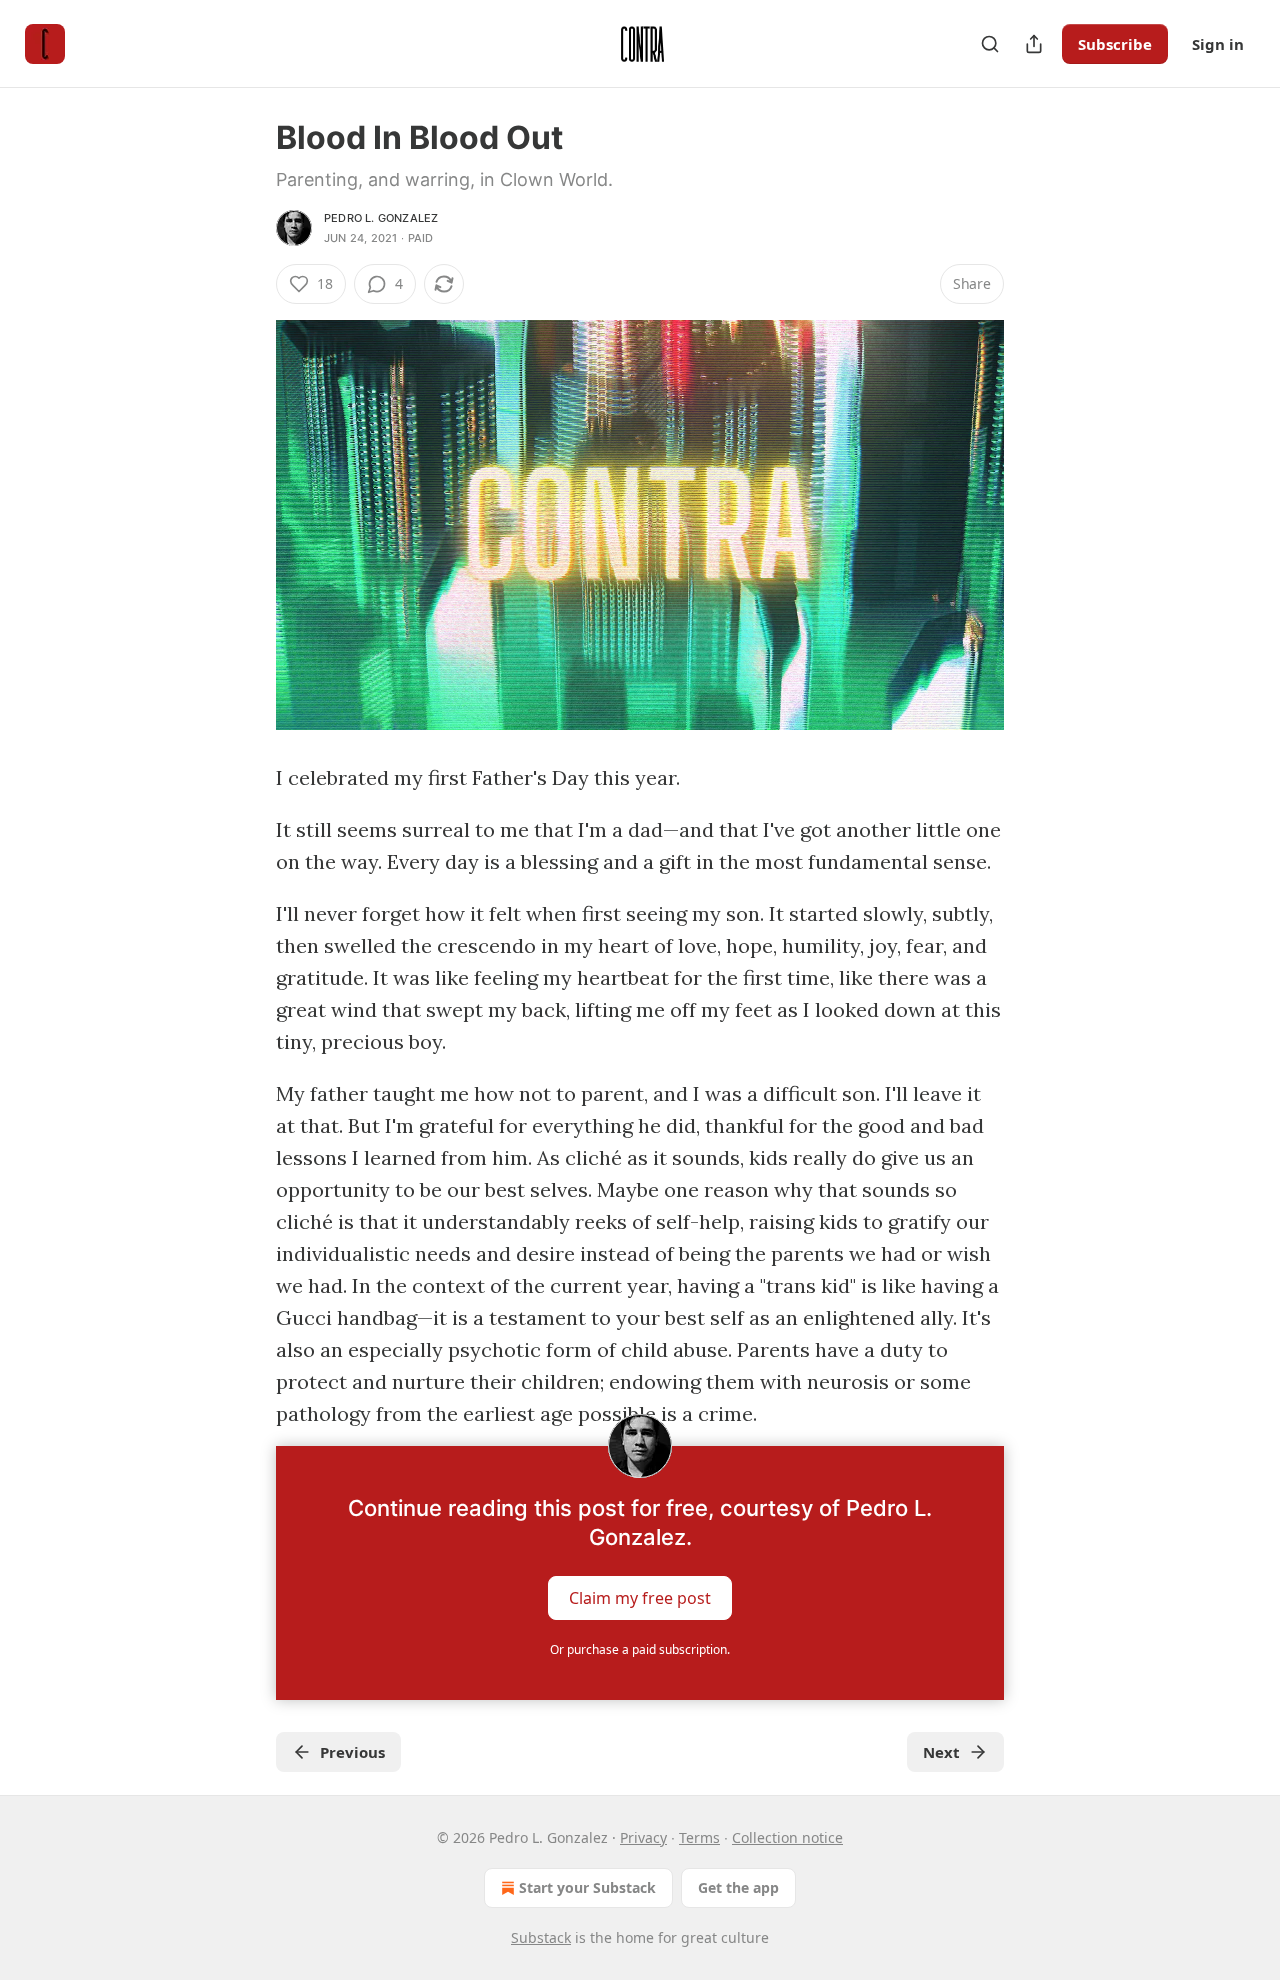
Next (941, 1752)
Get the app (738, 1887)
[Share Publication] (1034, 44)
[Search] (990, 44)
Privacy (643, 1837)
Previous (352, 1752)
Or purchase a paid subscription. (640, 1649)
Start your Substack (587, 1887)
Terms (699, 1837)
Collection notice (787, 1837)
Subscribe (1115, 44)
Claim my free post (640, 1598)
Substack (541, 1937)
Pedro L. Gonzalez (381, 218)
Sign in (1218, 44)
